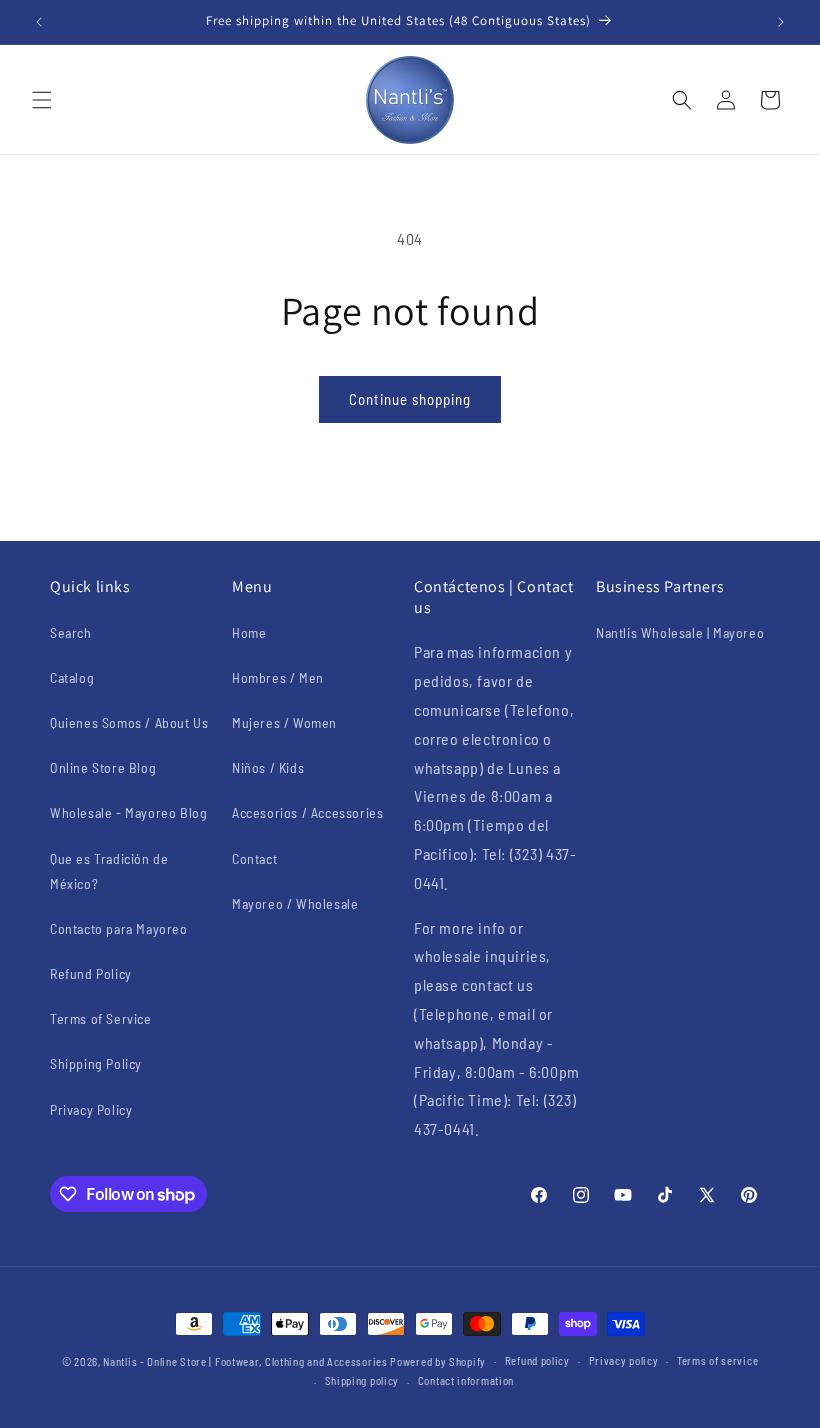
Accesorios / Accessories (307, 812)
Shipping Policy (96, 1063)
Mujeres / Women (284, 722)
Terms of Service (101, 1018)
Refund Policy (91, 973)
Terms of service (717, 1360)
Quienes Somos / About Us (129, 722)
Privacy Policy (91, 1109)
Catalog (72, 677)
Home (249, 632)
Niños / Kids (268, 767)
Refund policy (537, 1360)
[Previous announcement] (39, 22)
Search (71, 632)
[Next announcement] (781, 22)
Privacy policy (624, 1360)
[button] (42, 100)
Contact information (466, 1380)
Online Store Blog (103, 767)
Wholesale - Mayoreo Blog (128, 812)
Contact (254, 858)
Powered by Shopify (438, 1361)
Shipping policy (362, 1380)
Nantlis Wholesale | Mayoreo (680, 632)
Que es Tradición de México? (109, 871)
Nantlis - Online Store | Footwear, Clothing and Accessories (245, 1361)
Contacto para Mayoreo (119, 928)
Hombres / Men (278, 677)
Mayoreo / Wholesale (295, 903)
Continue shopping (410, 399)
